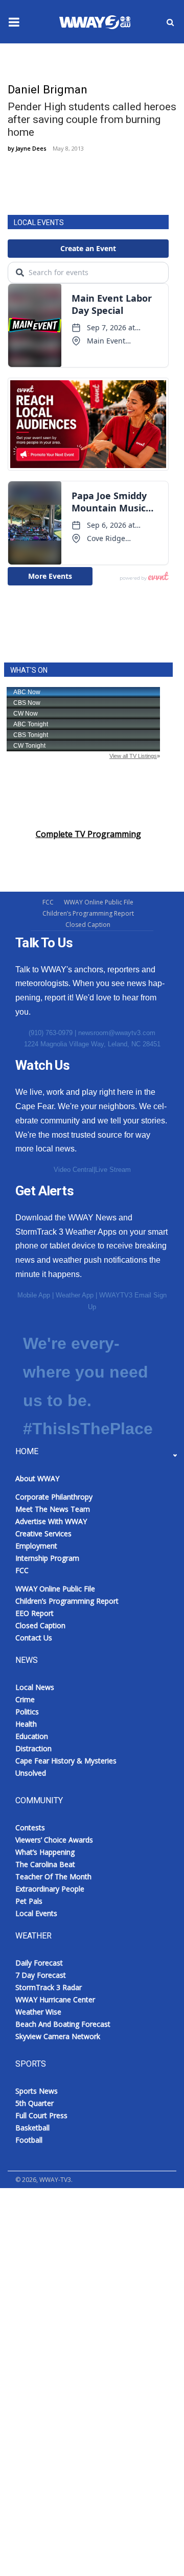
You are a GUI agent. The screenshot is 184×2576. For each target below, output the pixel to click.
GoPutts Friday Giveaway (67, 2230)
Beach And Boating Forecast (63, 2024)
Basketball (32, 2128)
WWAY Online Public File (99, 902)
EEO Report (34, 1613)
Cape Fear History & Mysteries (66, 1761)
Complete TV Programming (88, 834)
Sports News (37, 2091)
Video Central (74, 1170)
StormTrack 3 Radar (49, 1987)
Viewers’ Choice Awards (54, 1840)
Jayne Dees (31, 148)
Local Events (36, 1913)
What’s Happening (45, 1852)
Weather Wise (38, 2012)
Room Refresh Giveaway (67, 2305)
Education (32, 1736)
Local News (35, 1687)
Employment (36, 1546)
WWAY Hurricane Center (55, 2000)
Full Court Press (41, 2115)
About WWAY (37, 1478)
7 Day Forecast (41, 1975)
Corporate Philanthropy (54, 1497)
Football (29, 2140)
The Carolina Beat (45, 1864)
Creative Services (43, 1534)
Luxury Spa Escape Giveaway (75, 2255)
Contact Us (34, 1638)
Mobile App (34, 1295)
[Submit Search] (170, 22)
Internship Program (47, 1558)
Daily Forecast (39, 1963)
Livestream (31, 2380)
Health (26, 1724)
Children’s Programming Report (88, 913)
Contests (30, 1827)
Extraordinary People (50, 1889)
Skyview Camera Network (58, 2036)
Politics (27, 1712)
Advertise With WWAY (52, 2551)
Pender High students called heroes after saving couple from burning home (92, 119)
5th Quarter (34, 2103)
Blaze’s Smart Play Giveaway (74, 2205)
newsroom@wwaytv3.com (117, 1033)
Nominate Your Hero (61, 2280)
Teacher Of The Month (53, 1876)
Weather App (75, 1295)
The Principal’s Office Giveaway (79, 2330)
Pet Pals (29, 1901)
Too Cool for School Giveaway (78, 2355)
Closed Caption (88, 925)
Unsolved (31, 1773)
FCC (48, 902)
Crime (25, 1699)
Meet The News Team (53, 1509)
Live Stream (113, 1170)
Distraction (33, 1748)
